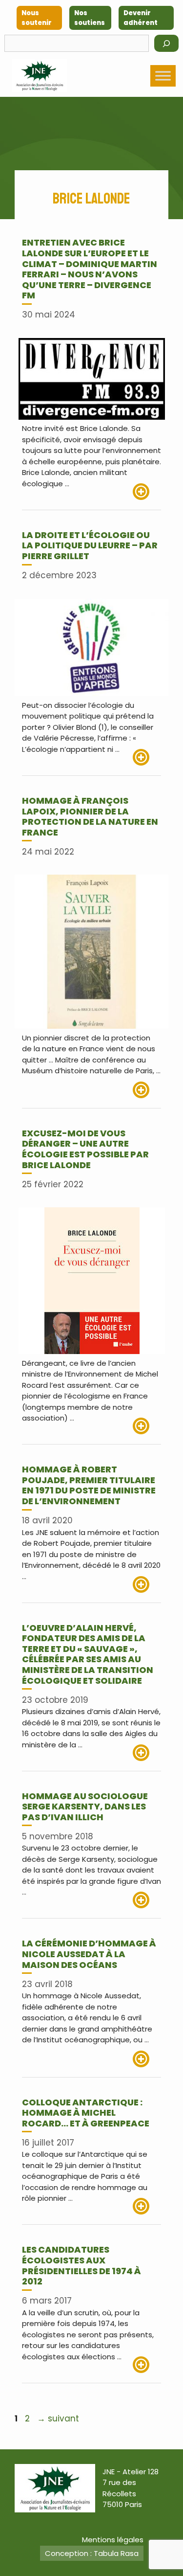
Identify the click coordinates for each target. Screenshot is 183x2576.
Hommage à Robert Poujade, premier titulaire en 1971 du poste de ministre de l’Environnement (89, 1485)
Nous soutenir (37, 18)
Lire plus (147, 492)
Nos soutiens (90, 18)
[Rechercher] (166, 43)
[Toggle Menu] (163, 76)
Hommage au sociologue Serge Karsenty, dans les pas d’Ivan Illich (85, 1807)
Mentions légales (113, 2540)
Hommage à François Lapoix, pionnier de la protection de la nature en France (90, 816)
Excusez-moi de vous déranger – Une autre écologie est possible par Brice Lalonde (85, 1149)
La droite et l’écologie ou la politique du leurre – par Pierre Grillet (90, 545)
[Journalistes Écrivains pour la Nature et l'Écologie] (40, 76)
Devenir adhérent (141, 18)
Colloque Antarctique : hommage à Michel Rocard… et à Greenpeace (86, 2113)
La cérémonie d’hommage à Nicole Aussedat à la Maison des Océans (89, 1954)
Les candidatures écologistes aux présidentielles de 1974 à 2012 (81, 2265)
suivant (58, 2418)
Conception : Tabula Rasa (92, 2553)
